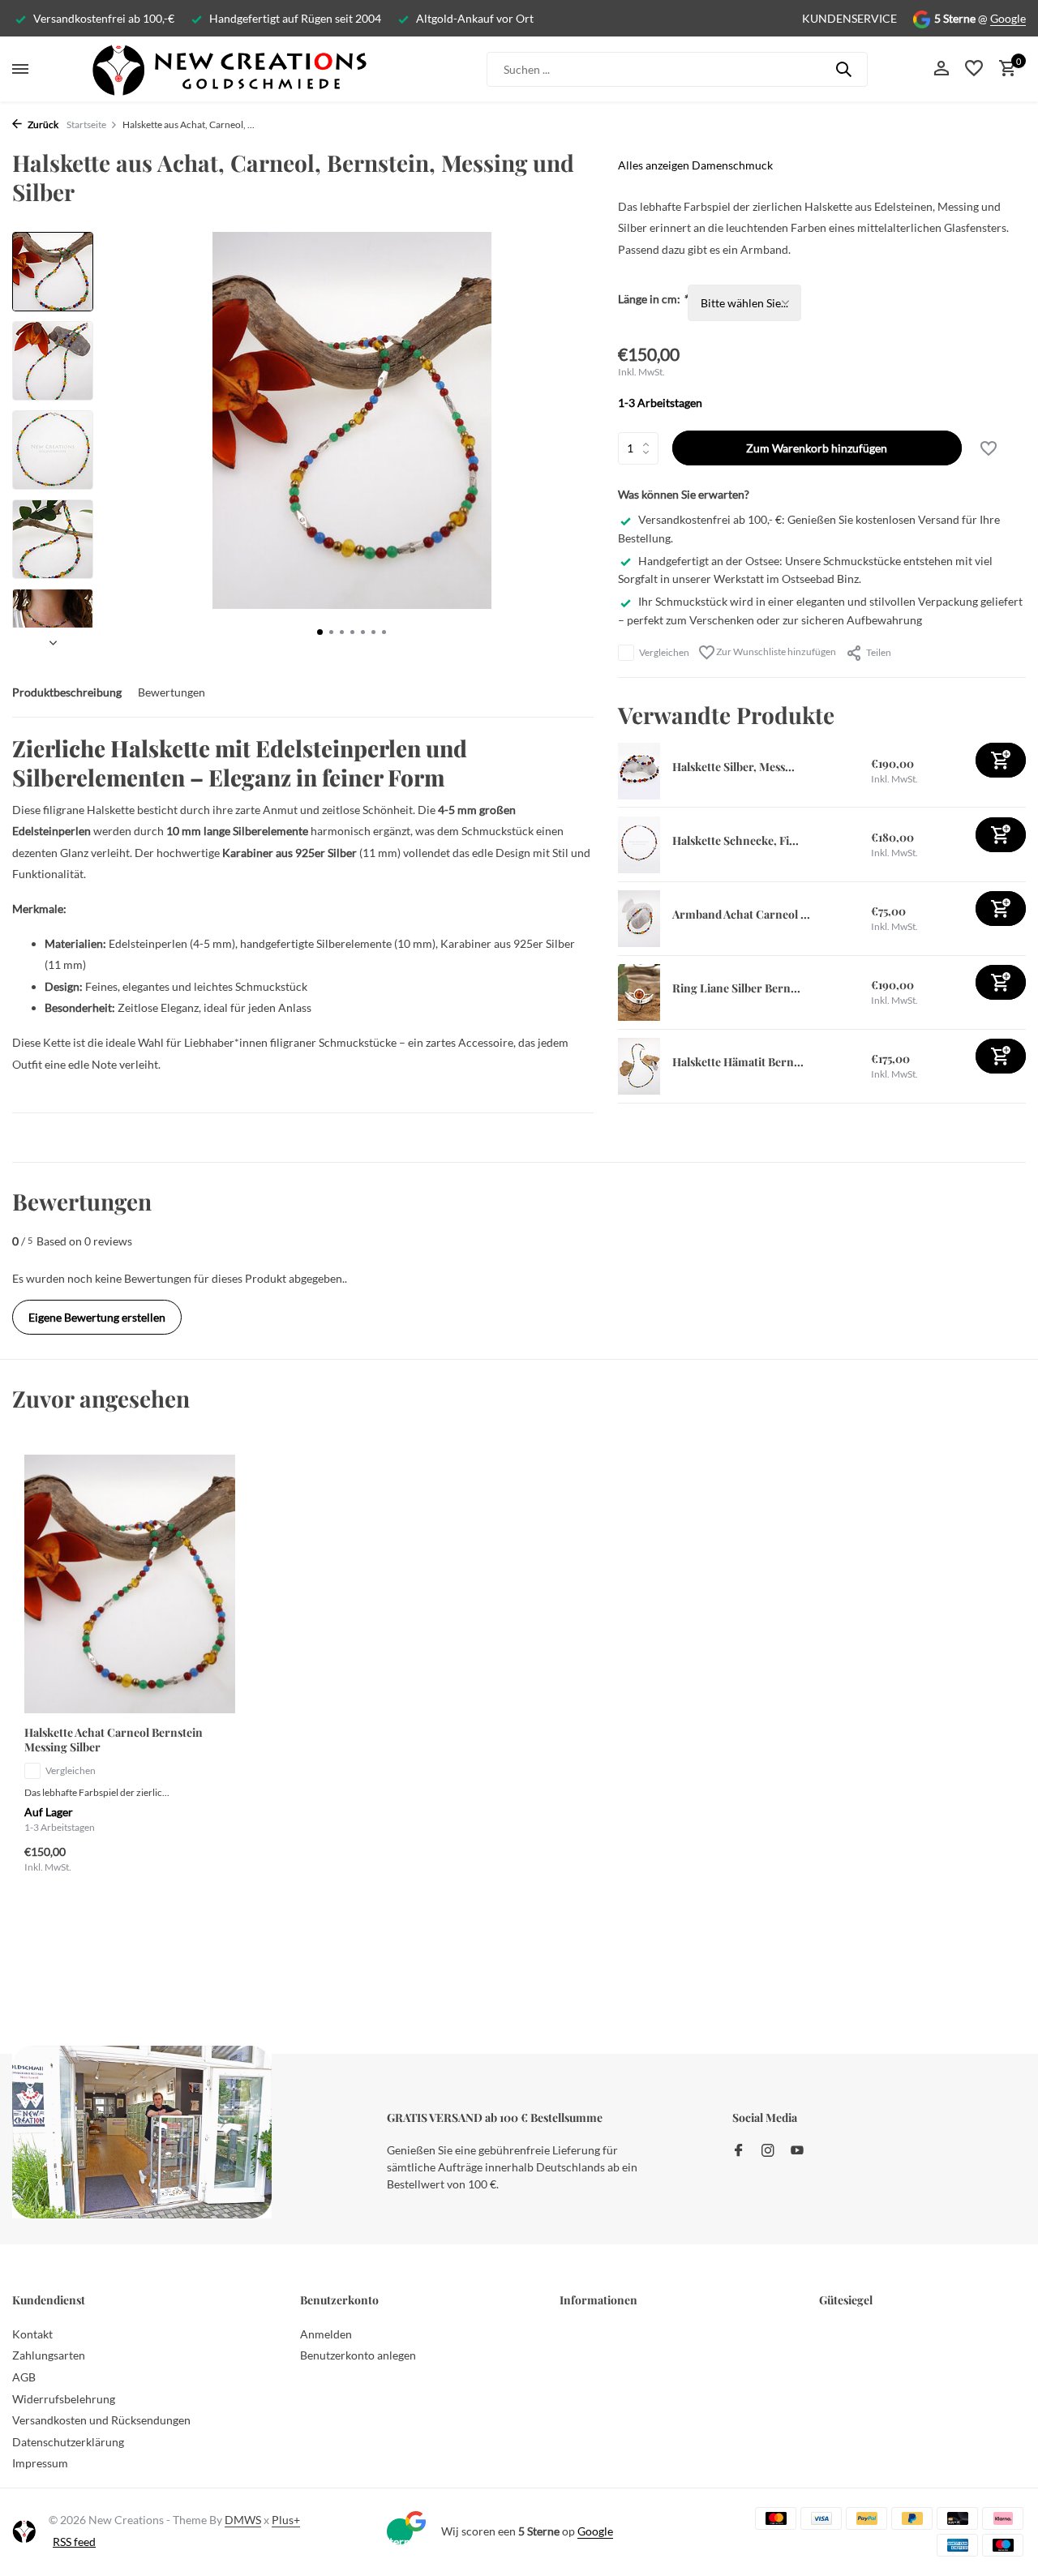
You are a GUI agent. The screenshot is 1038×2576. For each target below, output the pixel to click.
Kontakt (32, 2334)
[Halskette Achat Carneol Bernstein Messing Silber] (130, 1584)
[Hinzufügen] (1001, 761)
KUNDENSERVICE (849, 18)
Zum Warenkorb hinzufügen (817, 449)
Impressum (40, 2463)
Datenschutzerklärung (68, 2442)
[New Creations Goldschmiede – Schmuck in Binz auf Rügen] (229, 69)
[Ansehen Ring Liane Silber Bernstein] (639, 992)
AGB (24, 2377)
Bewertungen (172, 692)
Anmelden (326, 2334)
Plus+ (286, 2520)
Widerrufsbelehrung (64, 2399)
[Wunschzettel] (974, 69)
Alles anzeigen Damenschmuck (695, 165)
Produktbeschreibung (67, 692)
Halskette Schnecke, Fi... (736, 840)
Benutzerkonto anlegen (358, 2355)
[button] (320, 632)
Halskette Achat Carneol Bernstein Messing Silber (114, 1740)
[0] (1004, 69)
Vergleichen (664, 652)
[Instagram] (768, 2151)
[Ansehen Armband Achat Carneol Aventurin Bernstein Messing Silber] (639, 919)
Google (1008, 18)
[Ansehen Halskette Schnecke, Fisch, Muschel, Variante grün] (639, 845)
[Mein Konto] (941, 69)
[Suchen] (843, 69)
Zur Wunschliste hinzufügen (775, 652)
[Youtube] (797, 2151)
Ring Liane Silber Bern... (736, 988)
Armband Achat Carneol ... (741, 914)
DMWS (243, 2520)
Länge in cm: (653, 300)
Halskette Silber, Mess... (733, 767)
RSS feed (74, 2542)
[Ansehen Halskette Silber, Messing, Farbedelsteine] (639, 771)
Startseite (86, 124)
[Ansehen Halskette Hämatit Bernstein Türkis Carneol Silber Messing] (639, 1066)
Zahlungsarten (49, 2355)
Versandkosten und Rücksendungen (101, 2420)
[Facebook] (739, 2151)
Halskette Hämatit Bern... (738, 1062)
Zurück (42, 124)
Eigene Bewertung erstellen (97, 1317)
